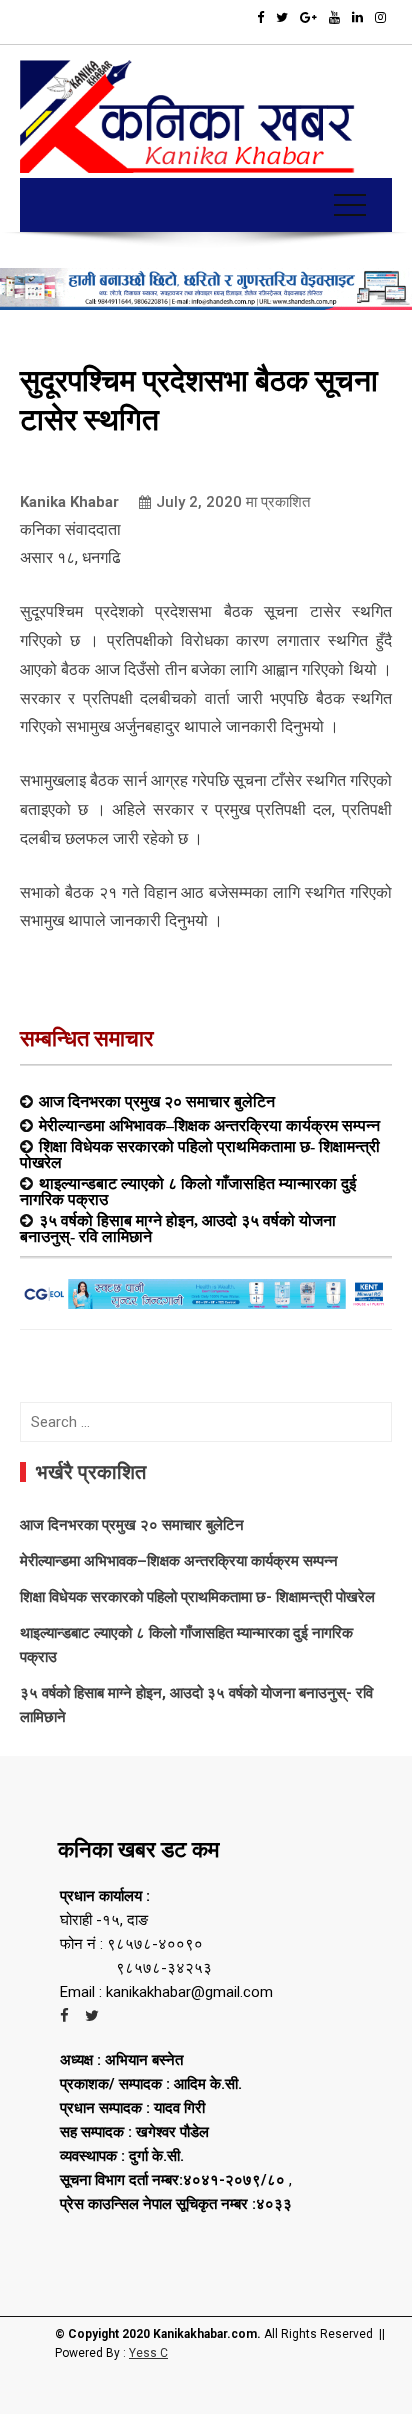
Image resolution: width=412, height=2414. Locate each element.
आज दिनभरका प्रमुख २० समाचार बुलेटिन (157, 1101)
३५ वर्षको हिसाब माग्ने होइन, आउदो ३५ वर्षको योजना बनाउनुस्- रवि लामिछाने (178, 1228)
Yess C (148, 2353)
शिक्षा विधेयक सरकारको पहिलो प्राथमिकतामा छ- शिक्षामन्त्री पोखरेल (200, 1154)
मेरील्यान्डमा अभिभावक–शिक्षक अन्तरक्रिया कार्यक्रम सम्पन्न (209, 1125)
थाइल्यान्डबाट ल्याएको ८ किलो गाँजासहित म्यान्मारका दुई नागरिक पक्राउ (188, 1191)
